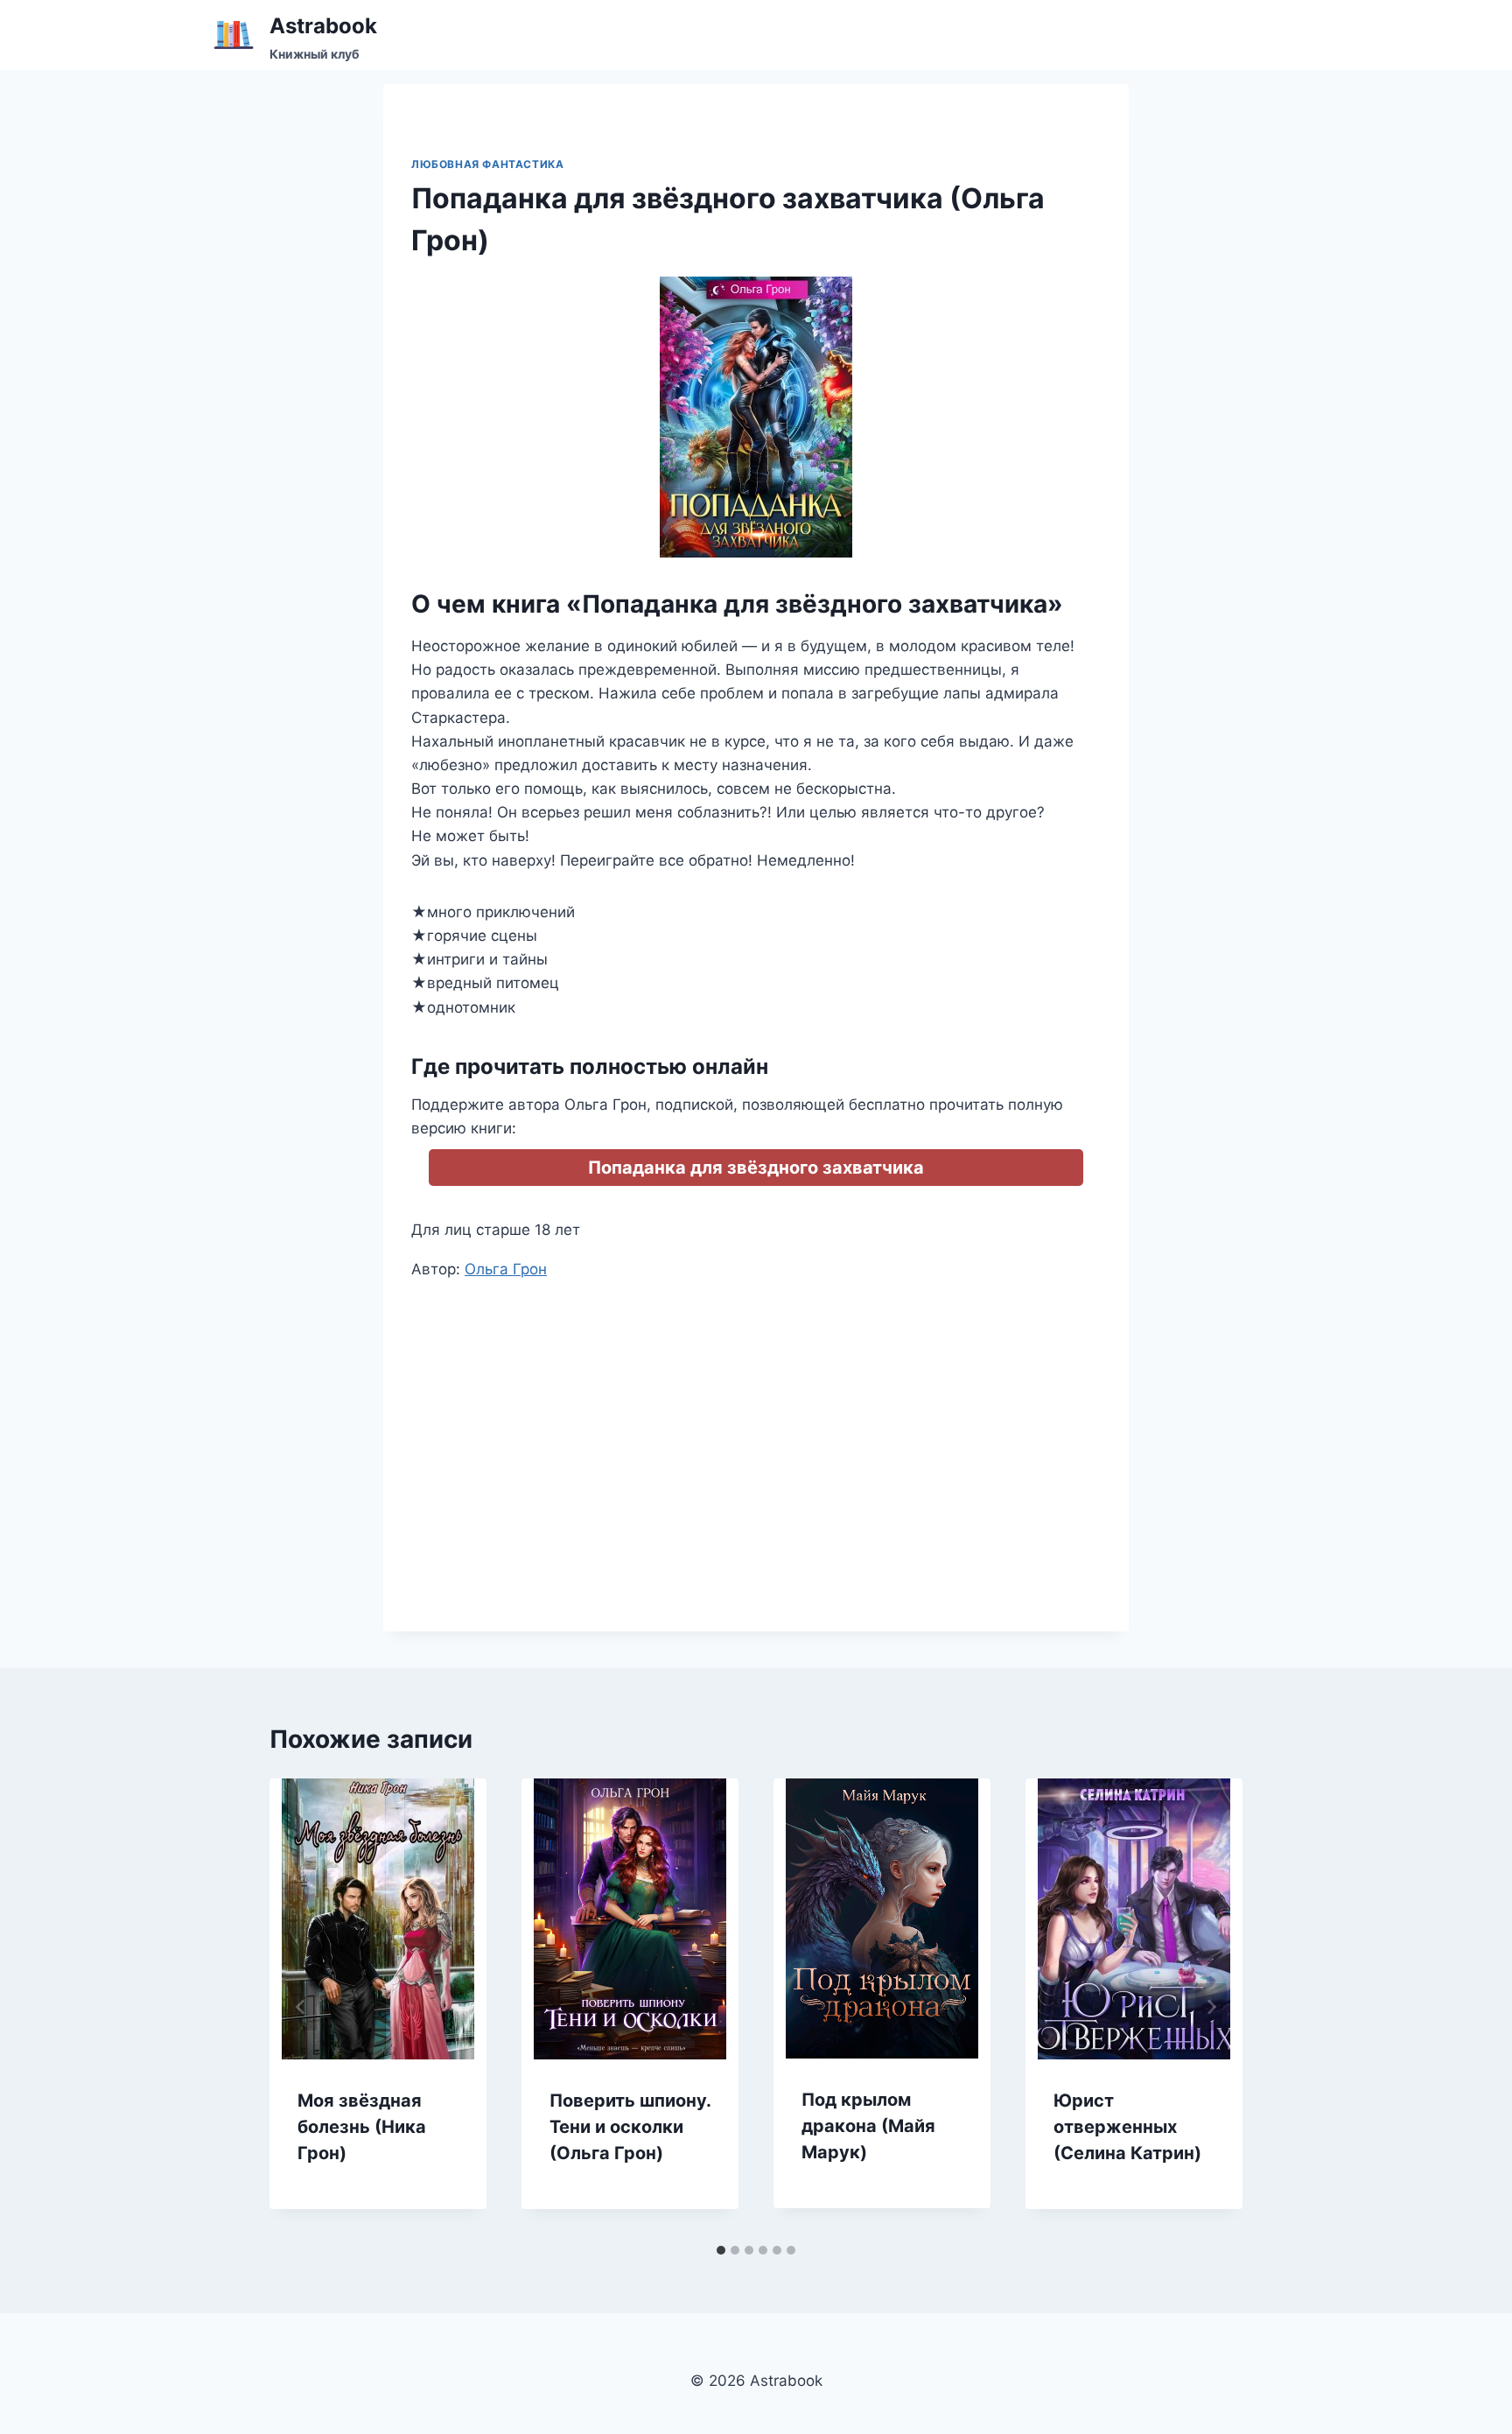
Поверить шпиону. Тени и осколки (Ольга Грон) (630, 2127)
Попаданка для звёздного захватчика (756, 1168)
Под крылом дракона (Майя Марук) (868, 2126)
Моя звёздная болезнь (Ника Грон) (362, 2127)
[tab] (721, 2250)
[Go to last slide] (301, 2007)
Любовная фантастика (487, 164)
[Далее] (1211, 2007)
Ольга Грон (506, 1269)
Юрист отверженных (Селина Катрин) (1127, 2127)
